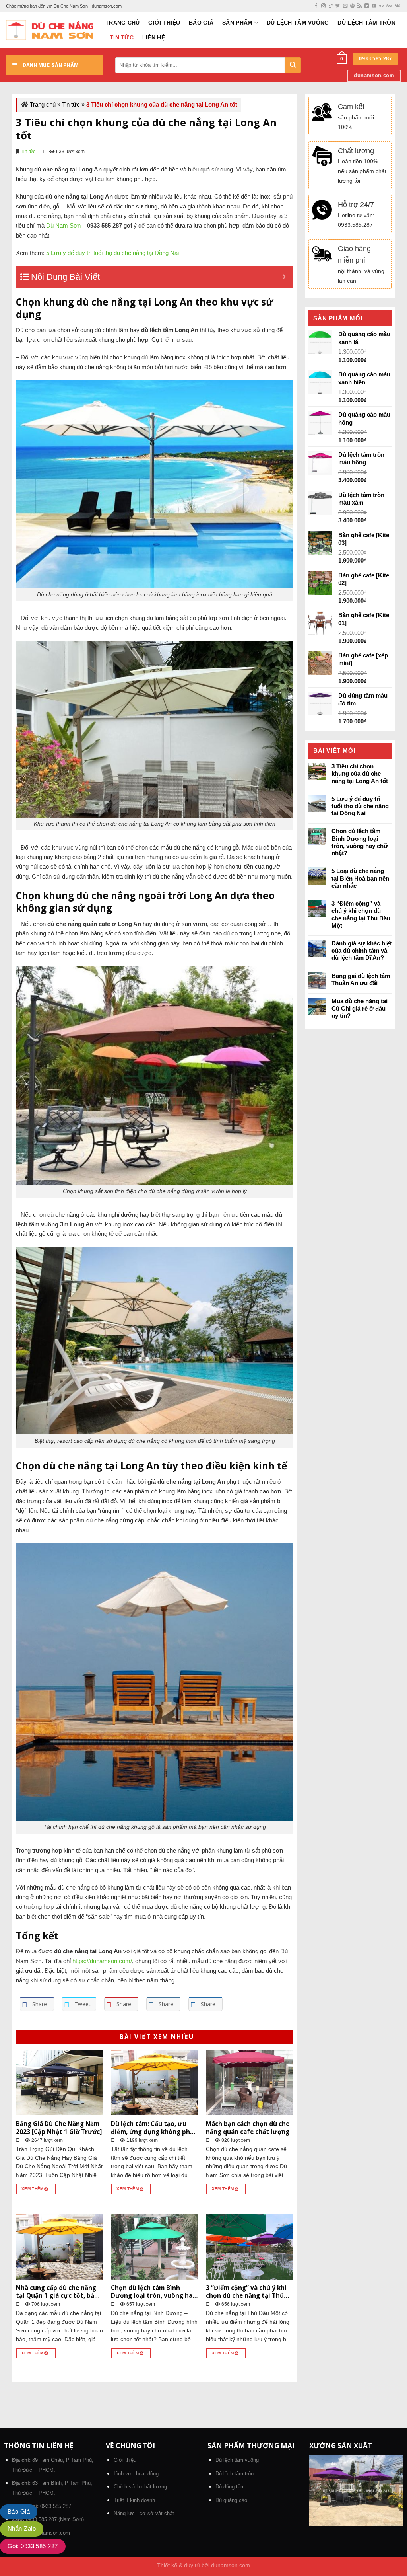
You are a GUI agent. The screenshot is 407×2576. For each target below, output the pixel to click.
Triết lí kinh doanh (134, 2500)
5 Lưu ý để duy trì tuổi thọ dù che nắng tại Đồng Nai (360, 806)
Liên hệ (154, 38)
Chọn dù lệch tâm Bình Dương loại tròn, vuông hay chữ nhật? (153, 2292)
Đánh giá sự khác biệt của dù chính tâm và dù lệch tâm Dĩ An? (362, 950)
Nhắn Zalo (22, 2528)
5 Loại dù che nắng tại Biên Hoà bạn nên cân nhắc (360, 878)
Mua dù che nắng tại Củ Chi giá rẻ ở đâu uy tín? (360, 1008)
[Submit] (293, 65)
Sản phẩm (237, 23)
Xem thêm (33, 2189)
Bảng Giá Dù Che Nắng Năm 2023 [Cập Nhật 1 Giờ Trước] (59, 2128)
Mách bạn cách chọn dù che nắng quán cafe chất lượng (248, 2128)
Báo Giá (201, 23)
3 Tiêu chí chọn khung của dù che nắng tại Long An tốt (360, 773)
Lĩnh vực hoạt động (136, 2474)
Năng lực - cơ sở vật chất (144, 2513)
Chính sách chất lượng (140, 2487)
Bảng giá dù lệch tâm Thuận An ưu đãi (361, 979)
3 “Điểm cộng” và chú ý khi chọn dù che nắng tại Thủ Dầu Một (246, 2292)
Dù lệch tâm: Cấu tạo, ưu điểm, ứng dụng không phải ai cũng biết (153, 2128)
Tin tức (122, 38)
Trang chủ (122, 23)
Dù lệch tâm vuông (298, 23)
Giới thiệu (164, 23)
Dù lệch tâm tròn (366, 23)
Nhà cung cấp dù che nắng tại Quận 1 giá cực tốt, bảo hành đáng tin (57, 2292)
